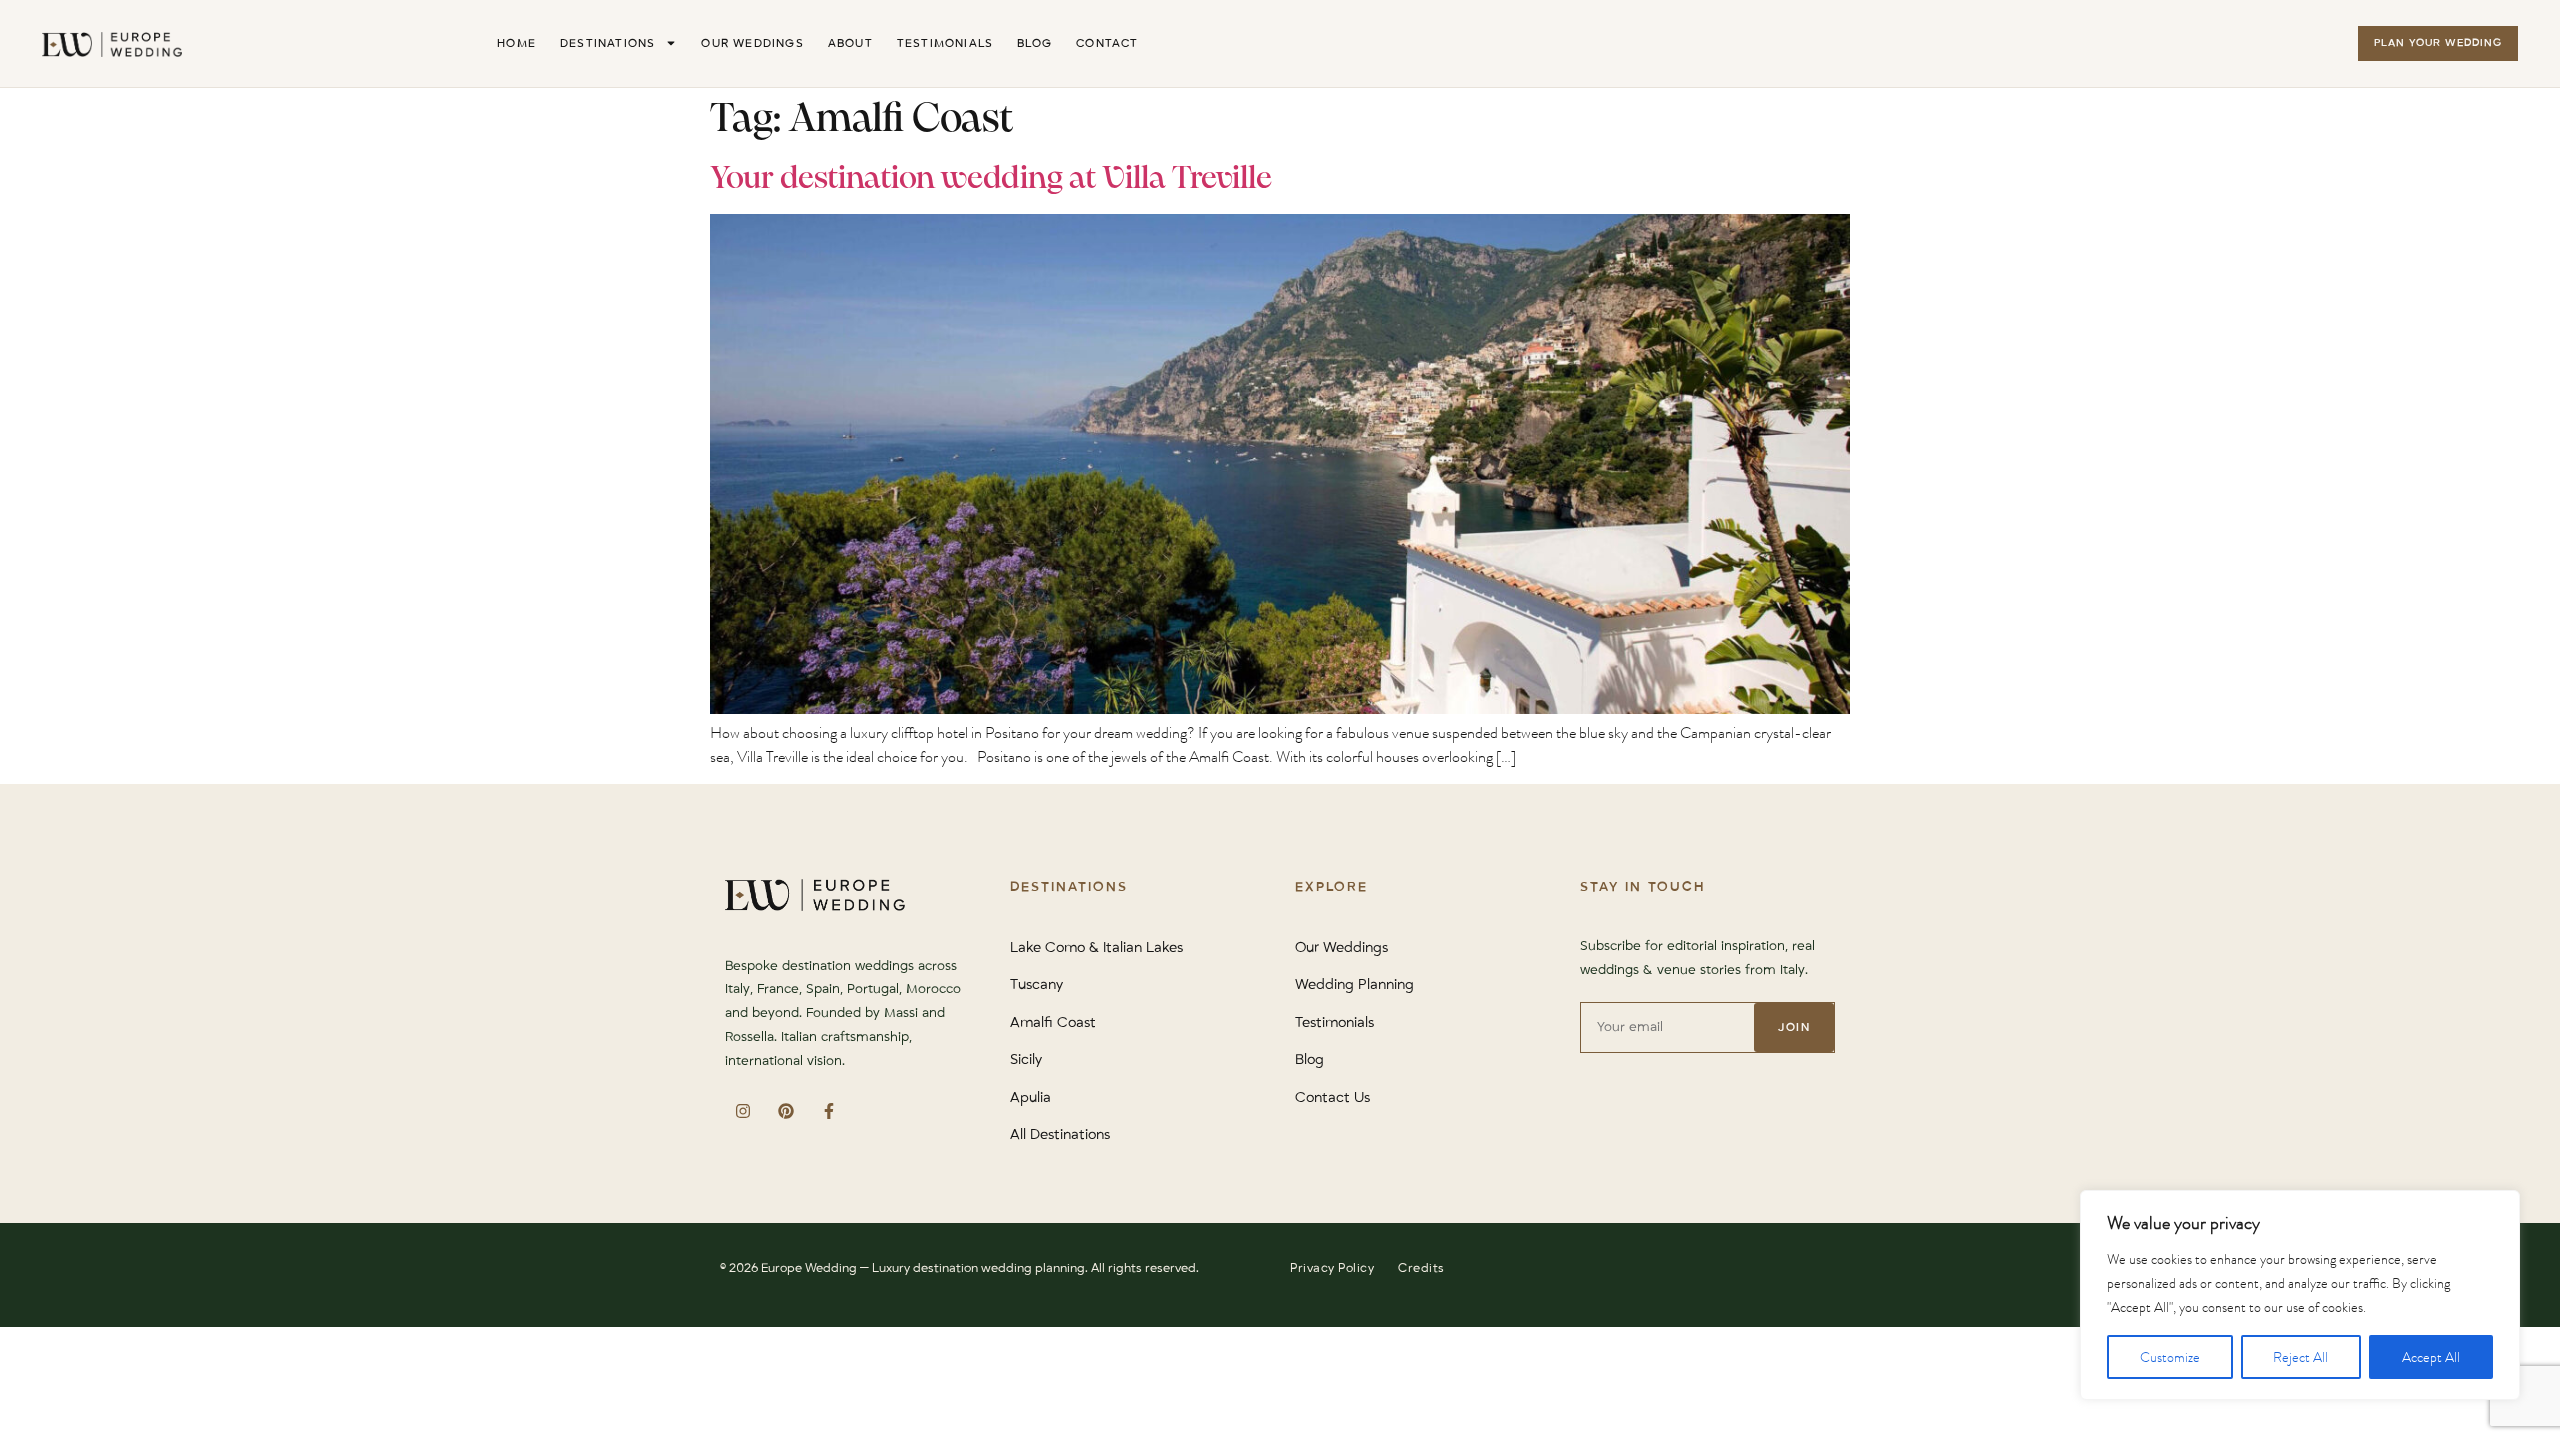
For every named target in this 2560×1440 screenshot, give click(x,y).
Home (516, 43)
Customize (2170, 1357)
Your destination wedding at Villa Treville (991, 179)
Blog (1034, 43)
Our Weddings (752, 43)
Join (1794, 1027)
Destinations (607, 43)
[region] (2300, 1295)
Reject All (2300, 1357)
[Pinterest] (785, 1111)
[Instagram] (742, 1111)
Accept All (2431, 1357)
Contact (1107, 43)
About (850, 43)
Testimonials (945, 43)
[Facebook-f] (828, 1111)
